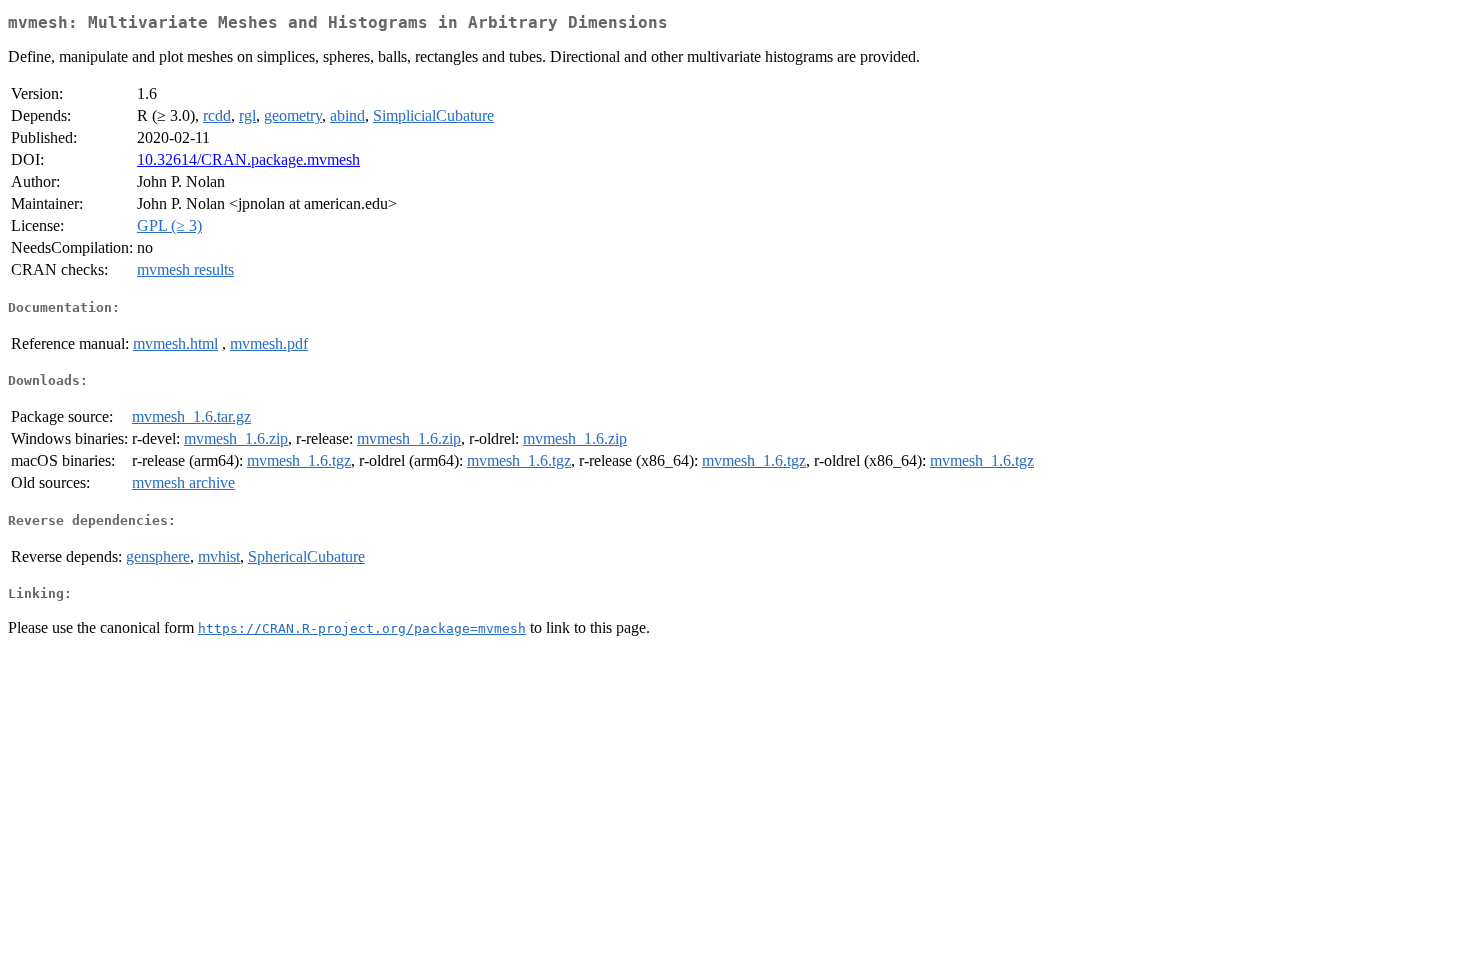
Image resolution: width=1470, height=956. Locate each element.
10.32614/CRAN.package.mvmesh (248, 159)
